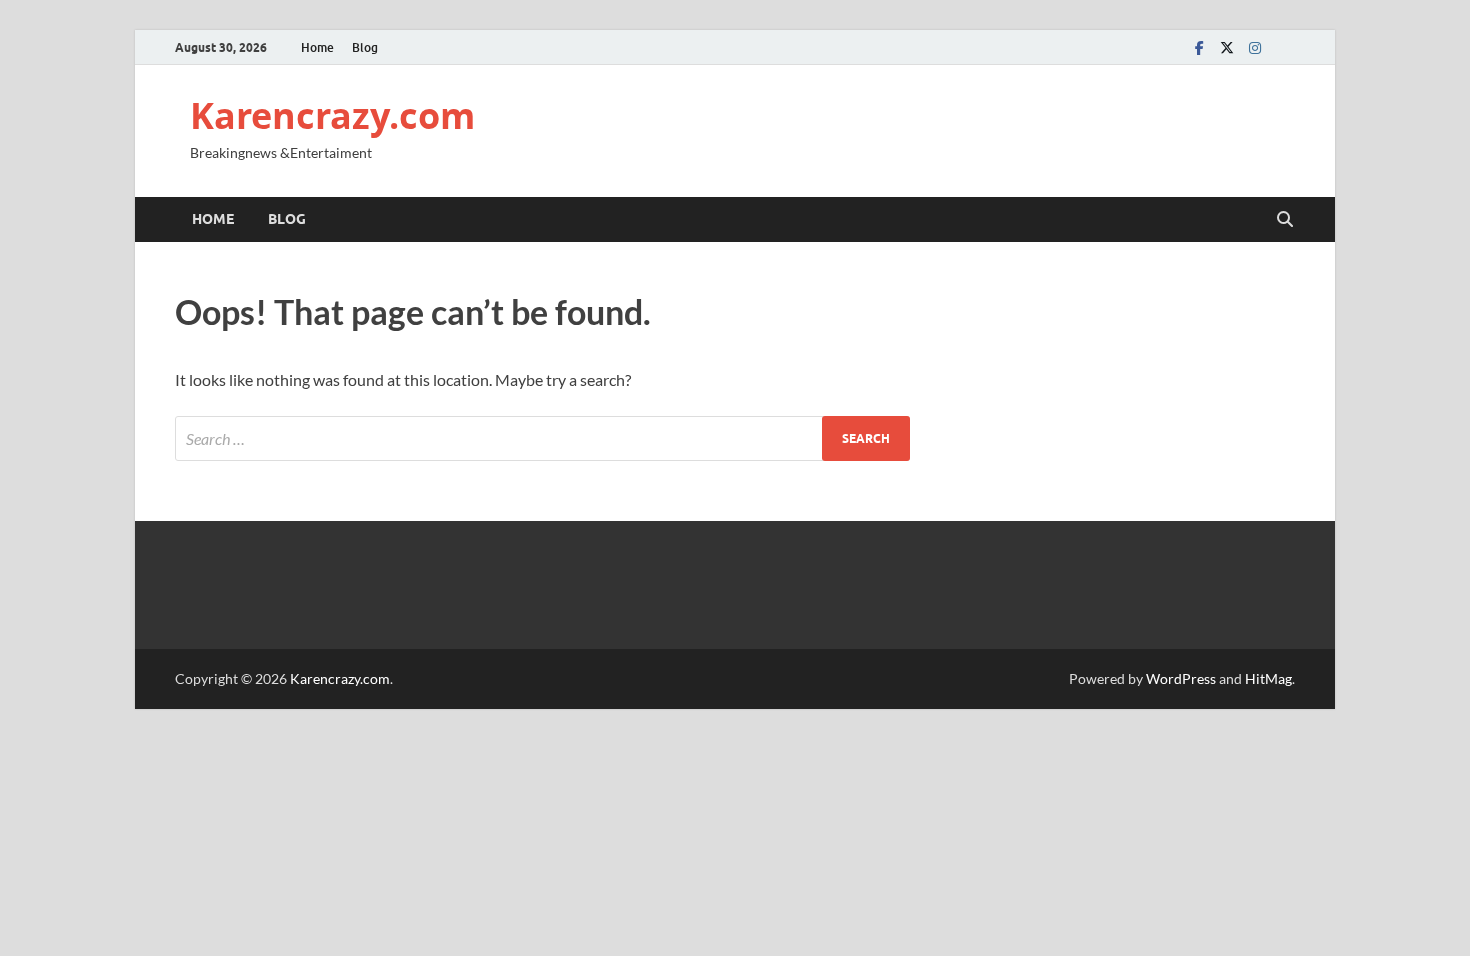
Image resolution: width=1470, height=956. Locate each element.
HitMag (1268, 678)
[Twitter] (1227, 47)
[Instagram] (1255, 47)
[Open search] (1285, 220)
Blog (365, 47)
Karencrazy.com (332, 115)
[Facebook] (1199, 47)
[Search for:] (542, 438)
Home (317, 47)
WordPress (1181, 678)
